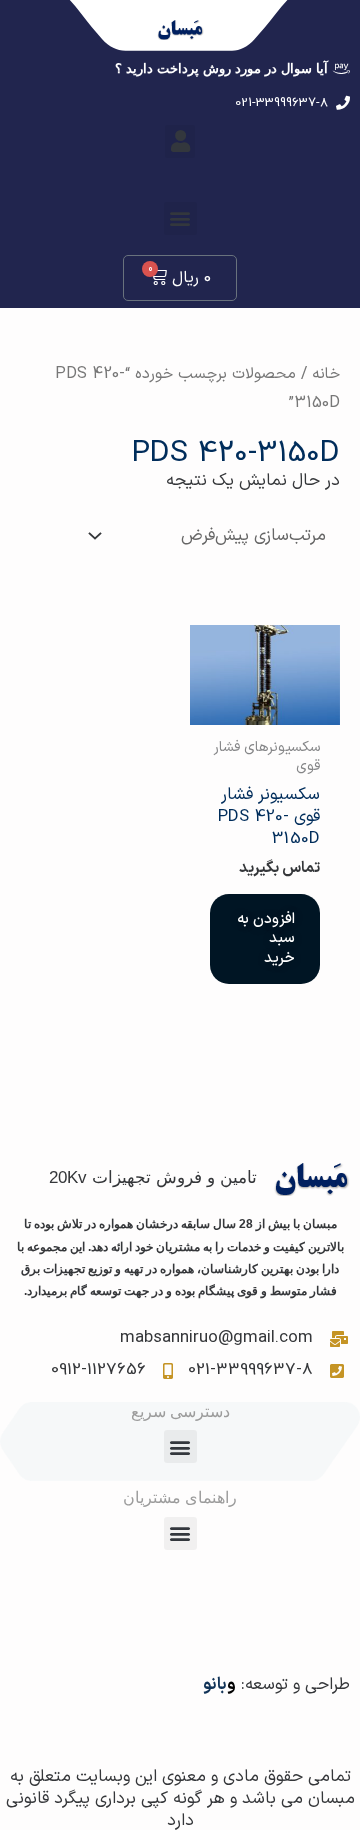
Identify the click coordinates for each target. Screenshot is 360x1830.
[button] (180, 141)
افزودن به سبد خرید (266, 939)
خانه (326, 374)
